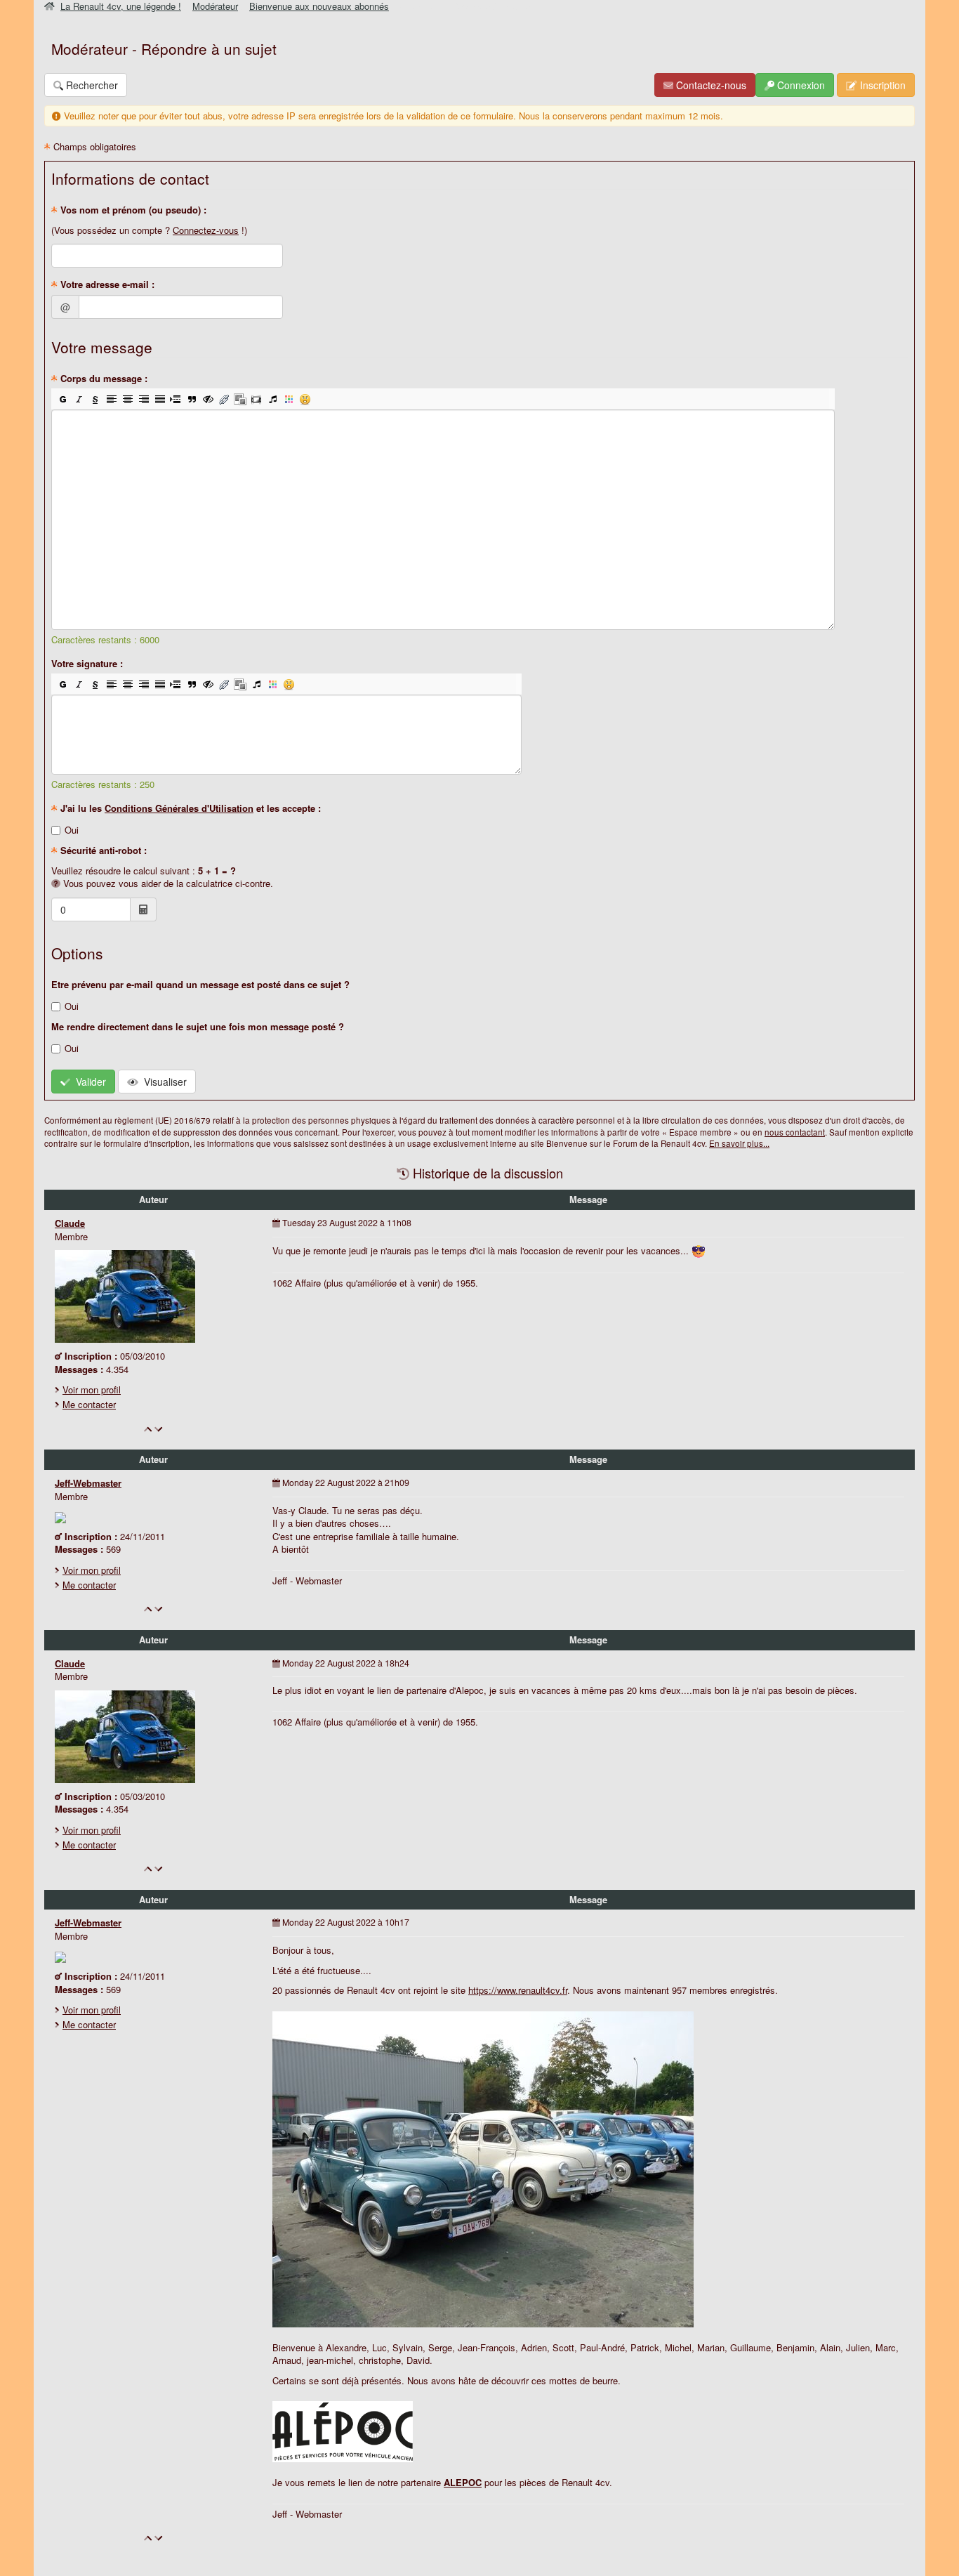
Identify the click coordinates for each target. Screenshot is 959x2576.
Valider (88, 1082)
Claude (70, 1223)
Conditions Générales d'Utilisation (179, 808)
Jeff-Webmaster (88, 1483)
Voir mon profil (92, 1389)
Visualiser (163, 1082)
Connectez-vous (206, 230)
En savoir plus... (739, 1143)
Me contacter (89, 1404)
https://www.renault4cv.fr (518, 1990)
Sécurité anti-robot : (102, 850)
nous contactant (795, 1132)
